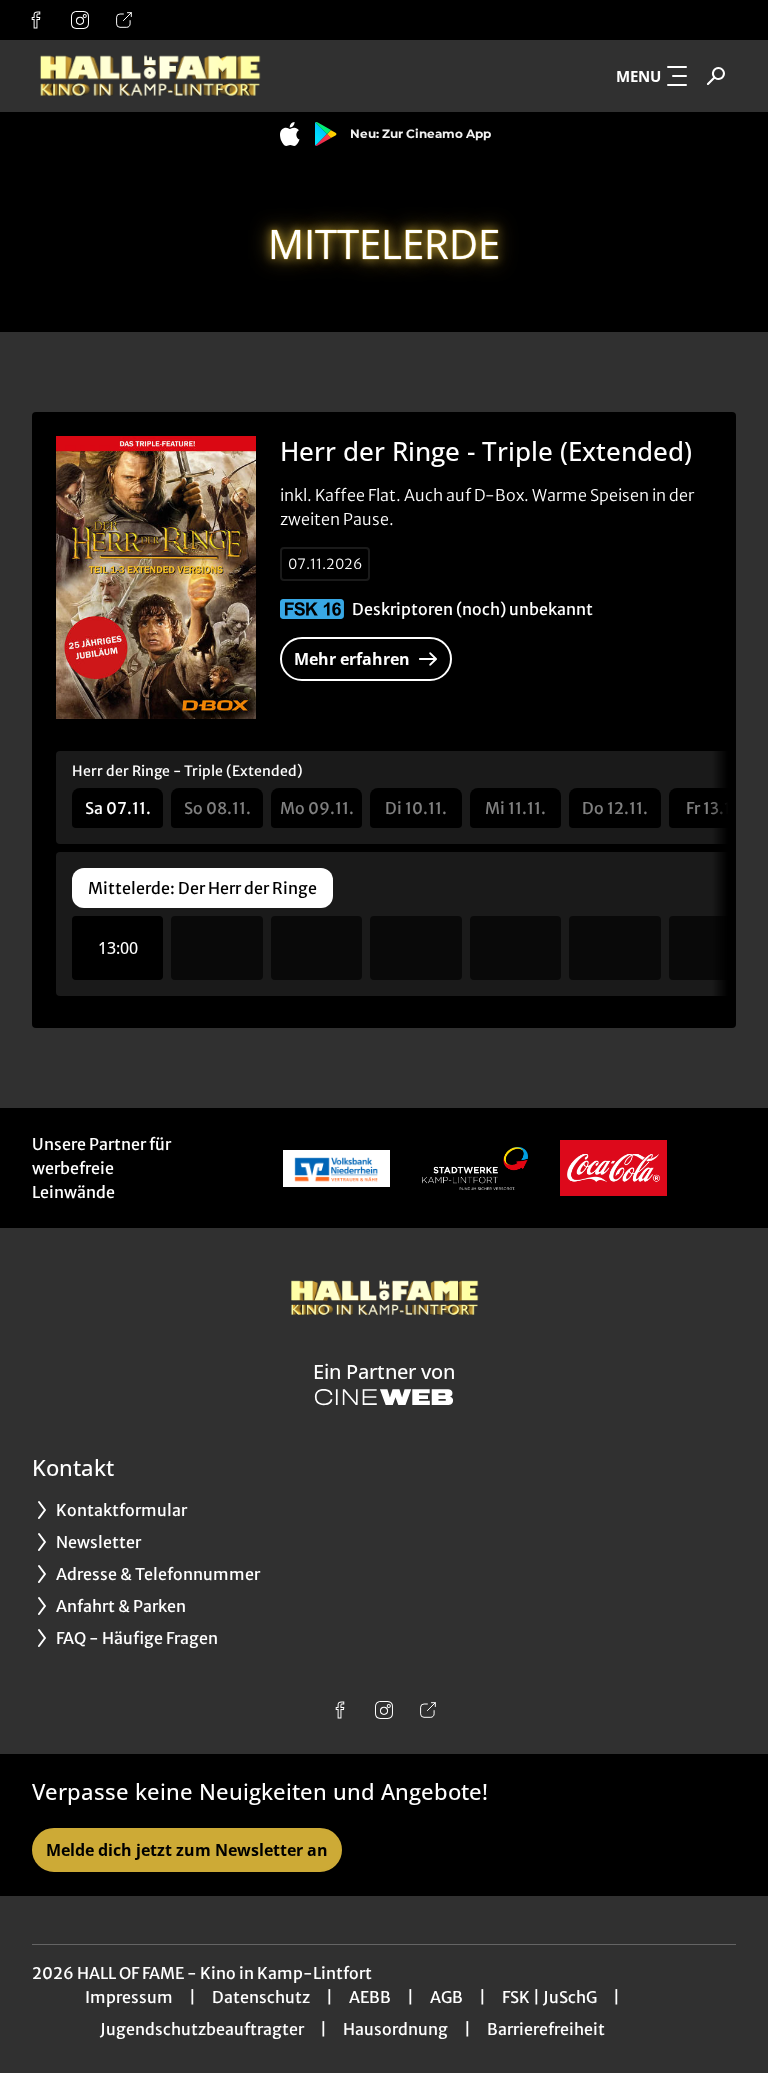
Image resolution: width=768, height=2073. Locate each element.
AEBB (370, 1997)
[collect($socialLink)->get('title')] (36, 20)
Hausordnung (395, 2029)
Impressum (129, 1997)
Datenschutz (261, 1997)
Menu (638, 76)
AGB (446, 1997)
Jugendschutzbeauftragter (202, 2029)
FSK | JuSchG (549, 1997)
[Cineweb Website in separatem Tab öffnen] (384, 1397)
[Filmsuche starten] (716, 76)
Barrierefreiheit (546, 2029)
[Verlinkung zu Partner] (336, 1168)
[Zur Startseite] (172, 76)
